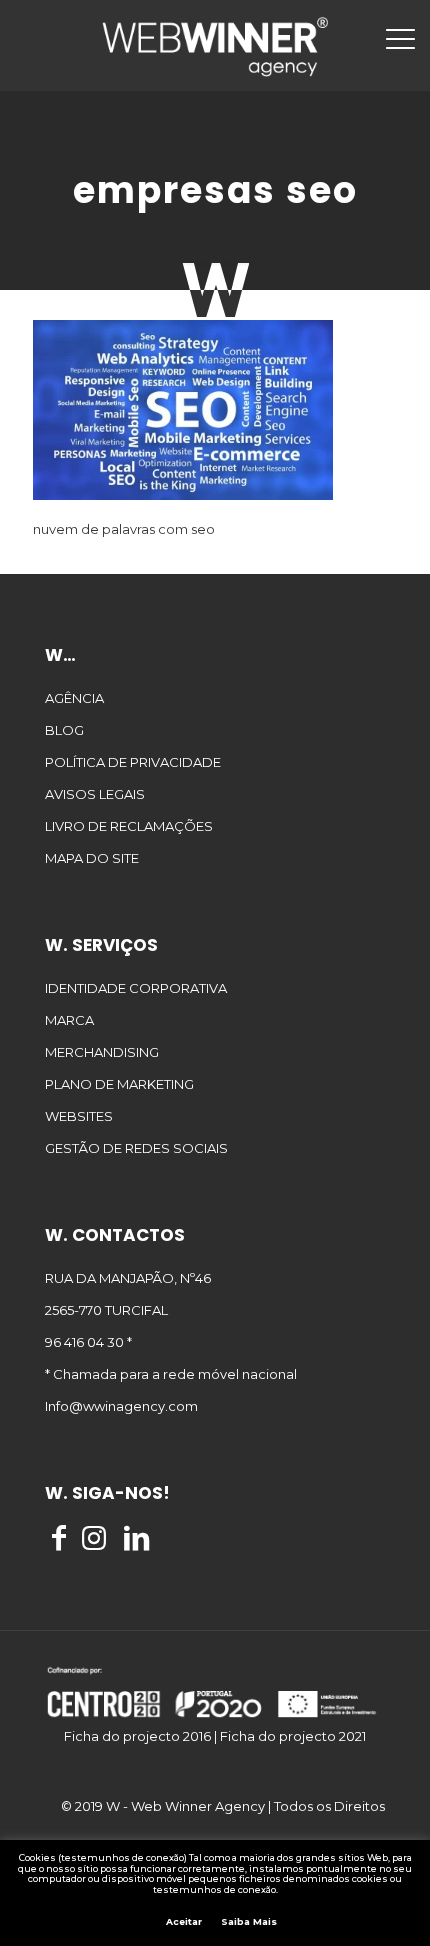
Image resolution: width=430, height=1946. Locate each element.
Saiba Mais (249, 1922)
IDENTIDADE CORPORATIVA (136, 988)
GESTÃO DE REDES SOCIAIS (136, 1148)
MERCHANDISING (102, 1052)
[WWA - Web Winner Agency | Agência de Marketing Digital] (215, 45)
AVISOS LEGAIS (95, 794)
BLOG (64, 730)
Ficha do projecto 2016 (137, 1736)
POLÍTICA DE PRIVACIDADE (133, 762)
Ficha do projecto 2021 (293, 1736)
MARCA (69, 1020)
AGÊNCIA (74, 698)
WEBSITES (79, 1116)
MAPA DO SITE (92, 858)
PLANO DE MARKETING (119, 1084)
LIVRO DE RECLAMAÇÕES (129, 826)
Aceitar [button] (184, 1921)
